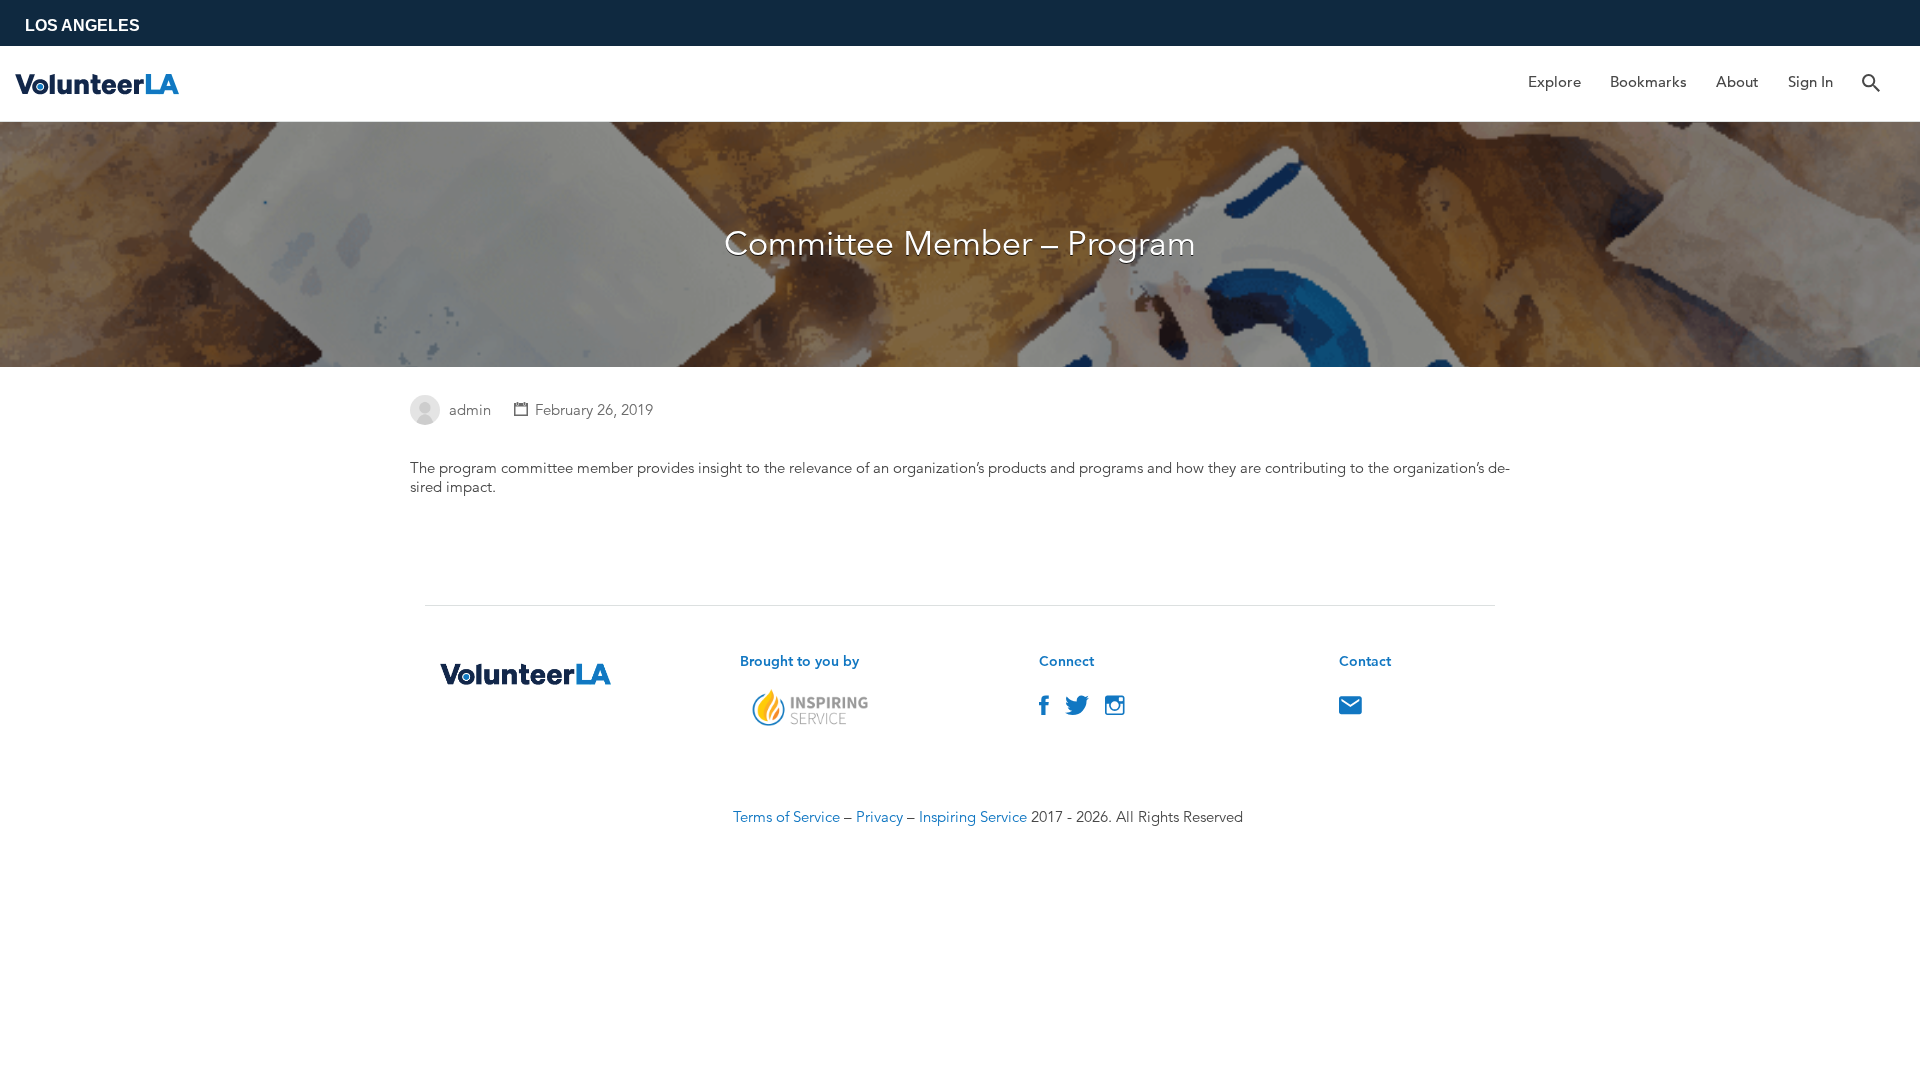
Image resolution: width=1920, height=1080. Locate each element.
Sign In (1810, 81)
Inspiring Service (973, 816)
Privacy (879, 816)
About (1737, 81)
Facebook (1044, 710)
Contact (1350, 710)
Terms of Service (786, 816)
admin (470, 409)
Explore (1554, 81)
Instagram (1115, 710)
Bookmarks (1648, 81)
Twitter (1077, 710)
